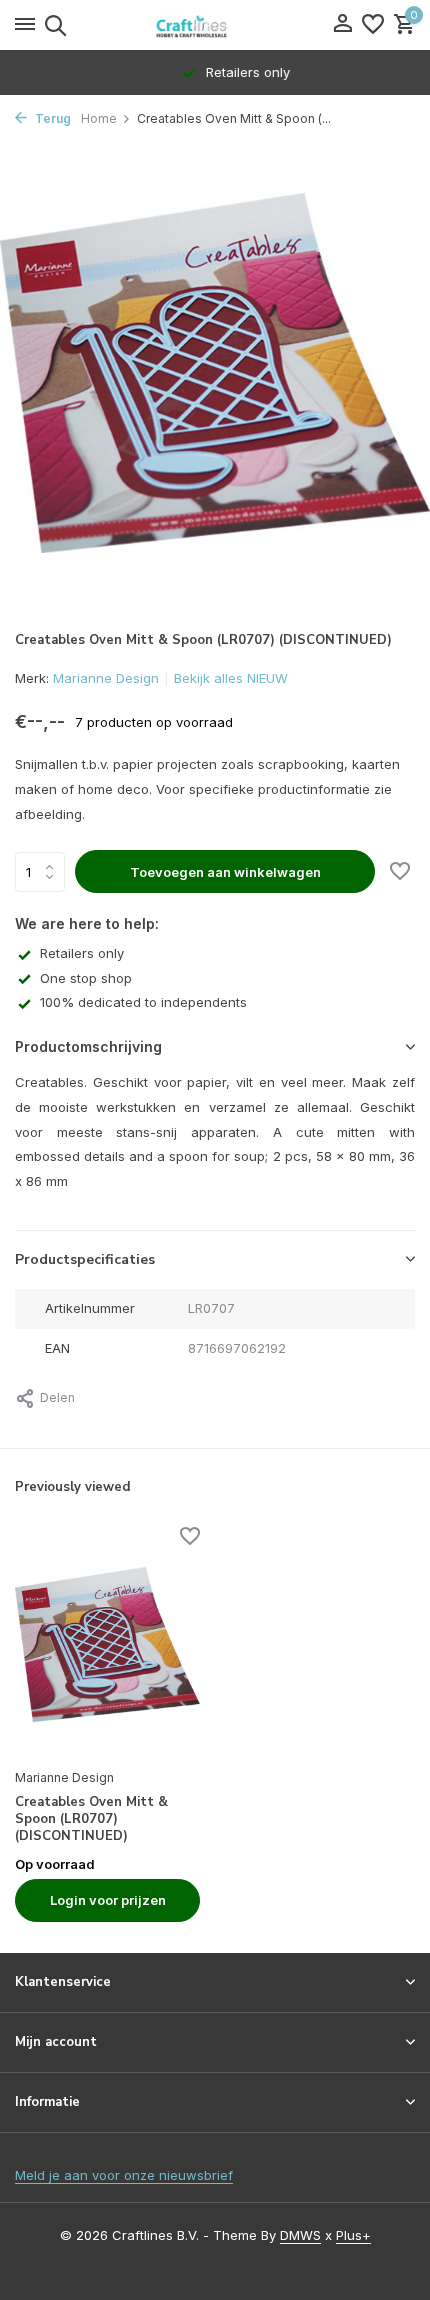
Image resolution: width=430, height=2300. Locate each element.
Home (99, 118)
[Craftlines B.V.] (215, 25)
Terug (51, 118)
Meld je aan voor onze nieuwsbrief (124, 2175)
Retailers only (82, 953)
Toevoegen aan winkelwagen (225, 872)
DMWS (300, 2235)
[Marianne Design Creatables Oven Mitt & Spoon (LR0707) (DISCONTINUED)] (107, 1644)
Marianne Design (106, 678)
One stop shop (86, 978)
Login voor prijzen (108, 1900)
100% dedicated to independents (143, 1002)
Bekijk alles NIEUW (231, 678)
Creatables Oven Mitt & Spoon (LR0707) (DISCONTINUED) (91, 1819)
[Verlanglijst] (373, 25)
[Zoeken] (52, 25)
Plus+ (353, 2235)
